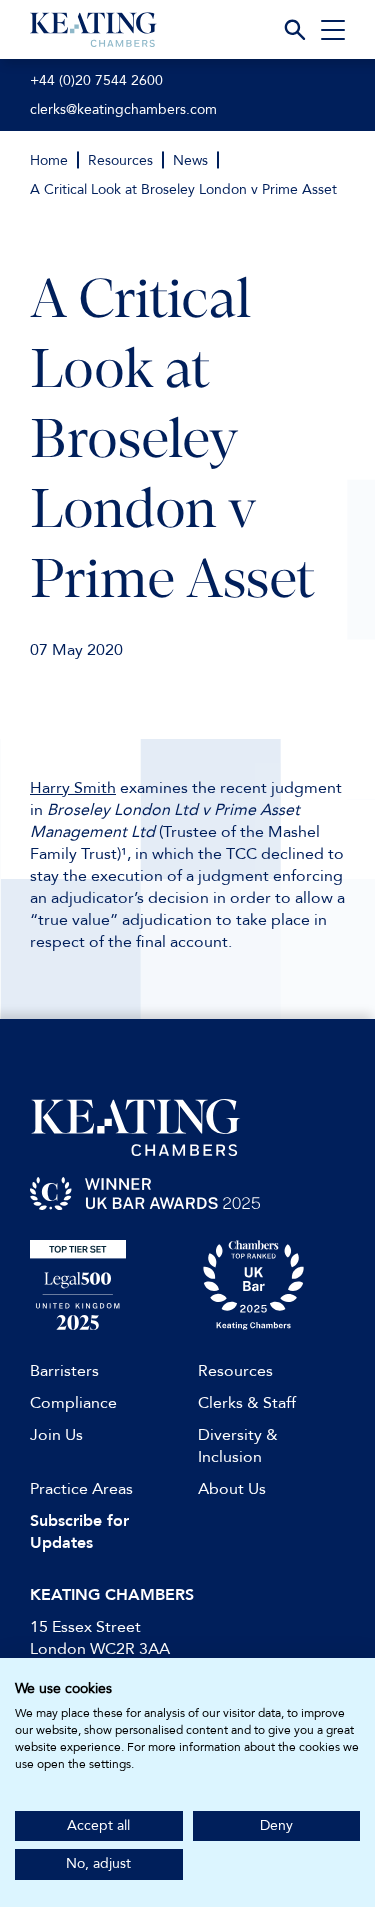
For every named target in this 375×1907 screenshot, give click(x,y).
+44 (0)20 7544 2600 (96, 80)
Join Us (56, 1435)
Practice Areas (81, 1489)
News (190, 160)
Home (49, 160)
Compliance (73, 1403)
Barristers (64, 1371)
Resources (120, 160)
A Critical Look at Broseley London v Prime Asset (183, 189)
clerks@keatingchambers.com (123, 109)
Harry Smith (73, 788)
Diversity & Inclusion (238, 1446)
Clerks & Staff (247, 1403)
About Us (232, 1489)
